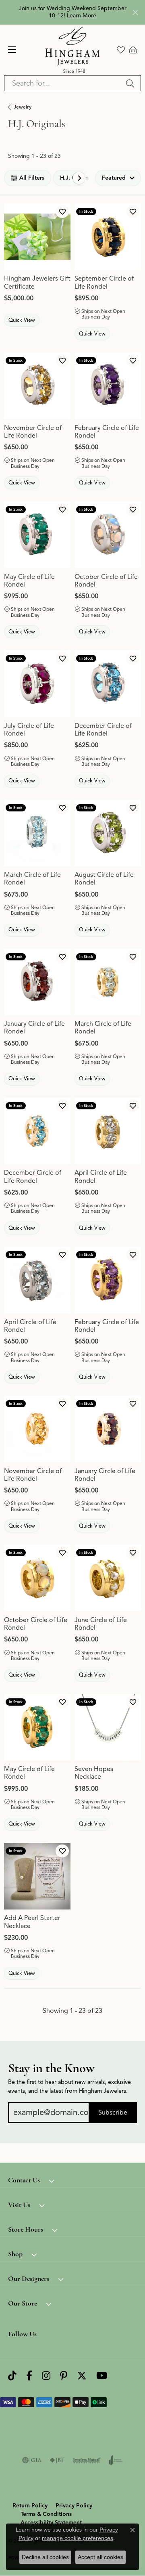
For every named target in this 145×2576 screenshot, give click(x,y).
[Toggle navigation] (12, 50)
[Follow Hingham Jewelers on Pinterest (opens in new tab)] (64, 2376)
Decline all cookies (45, 2557)
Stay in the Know (51, 2068)
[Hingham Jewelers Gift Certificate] (37, 237)
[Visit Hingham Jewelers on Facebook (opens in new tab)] (29, 2376)
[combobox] (63, 83)
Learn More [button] (82, 16)
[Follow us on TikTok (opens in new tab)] (12, 2376)
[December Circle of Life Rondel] (108, 684)
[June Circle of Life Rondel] (108, 1578)
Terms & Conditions (46, 2514)
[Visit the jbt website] (57, 2460)
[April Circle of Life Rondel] (108, 1131)
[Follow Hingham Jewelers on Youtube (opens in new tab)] (102, 2376)
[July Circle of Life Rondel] (37, 684)
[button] (121, 50)
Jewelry (23, 107)
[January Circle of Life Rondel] (37, 982)
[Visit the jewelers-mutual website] (87, 2460)
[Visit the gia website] (32, 2460)
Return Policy (30, 2506)
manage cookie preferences (78, 2538)
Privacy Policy (74, 2506)
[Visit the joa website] (116, 2460)
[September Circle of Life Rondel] (108, 237)
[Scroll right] (79, 178)
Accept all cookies (100, 2557)
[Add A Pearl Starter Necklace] (37, 1876)
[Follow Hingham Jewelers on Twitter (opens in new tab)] (82, 2376)
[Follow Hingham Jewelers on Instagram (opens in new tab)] (46, 2376)
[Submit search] (131, 83)
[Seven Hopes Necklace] (108, 1727)
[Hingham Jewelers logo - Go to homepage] (73, 50)
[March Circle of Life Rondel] (37, 833)
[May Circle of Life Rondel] (37, 535)
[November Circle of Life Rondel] (37, 386)
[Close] (135, 12)
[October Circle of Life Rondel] (108, 535)
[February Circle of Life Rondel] (108, 386)
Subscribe (113, 2113)
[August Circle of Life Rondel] (108, 833)
